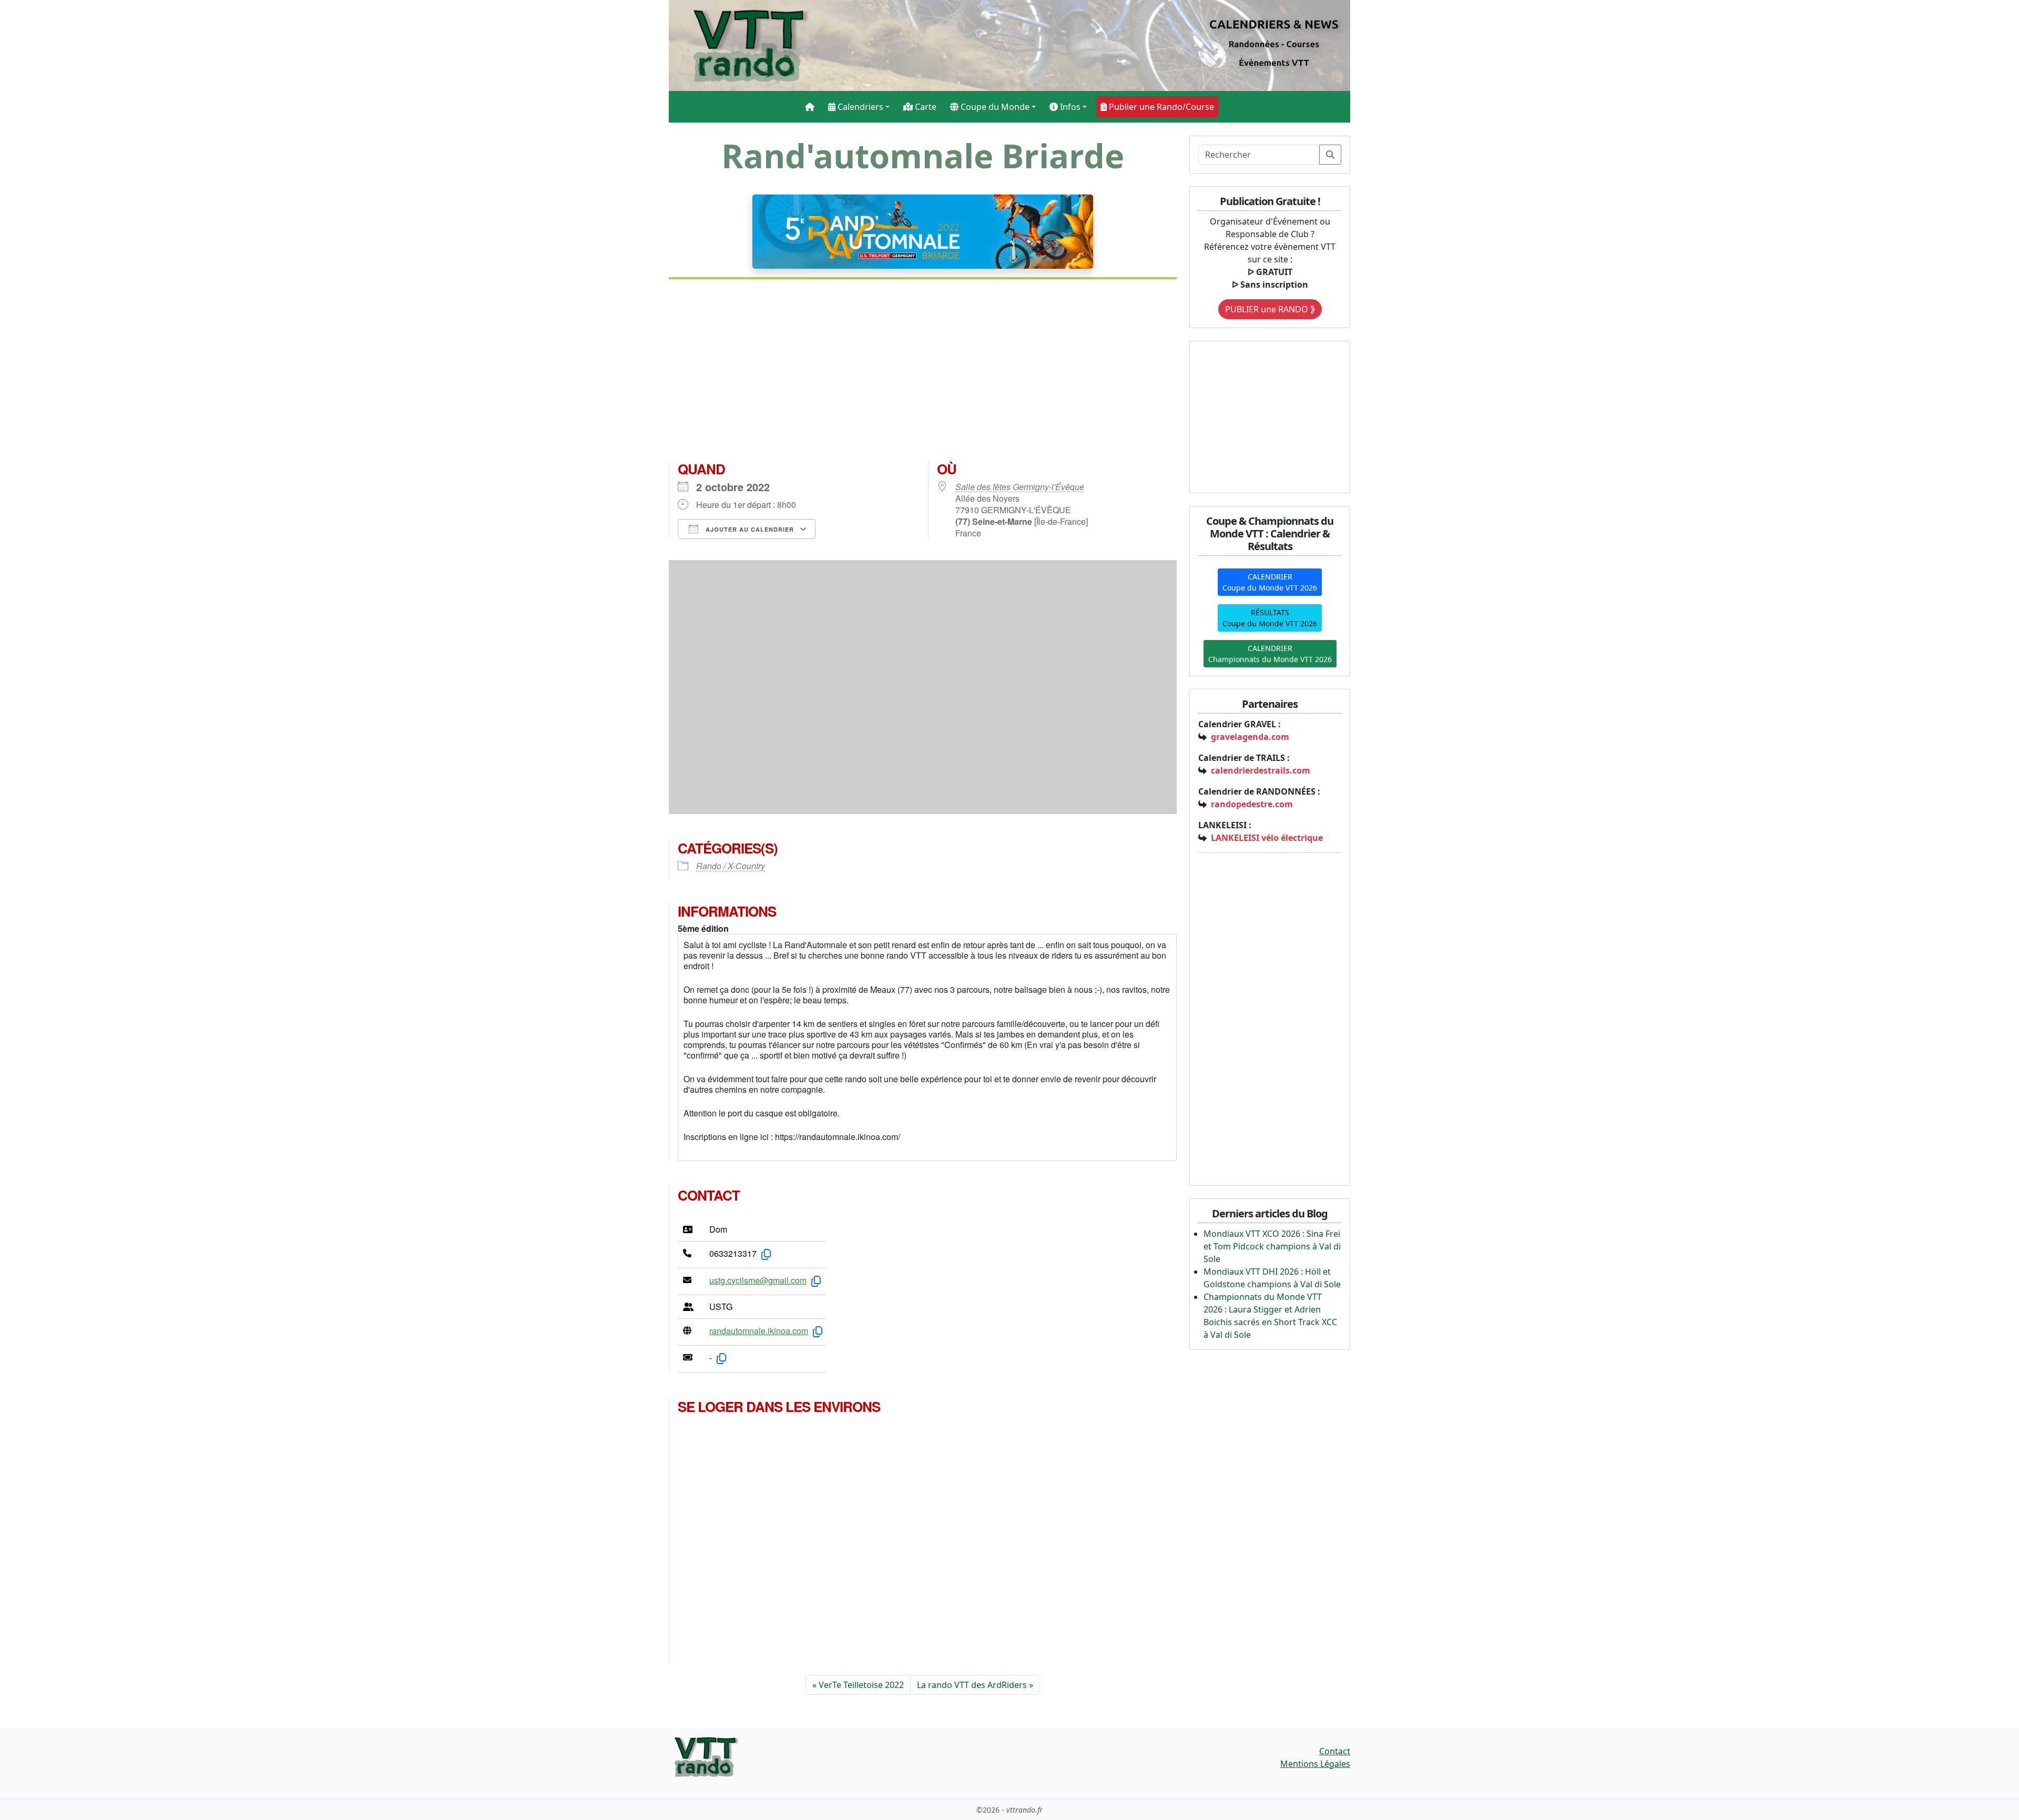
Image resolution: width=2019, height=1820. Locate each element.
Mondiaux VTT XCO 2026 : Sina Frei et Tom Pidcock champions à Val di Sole (1272, 1246)
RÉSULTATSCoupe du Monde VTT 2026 (1270, 618)
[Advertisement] (923, 374)
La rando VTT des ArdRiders (972, 1685)
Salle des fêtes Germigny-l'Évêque (1020, 487)
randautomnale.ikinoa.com (759, 1331)
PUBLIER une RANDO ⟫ (1270, 309)
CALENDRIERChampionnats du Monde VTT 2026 (1270, 654)
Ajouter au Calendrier (749, 529)
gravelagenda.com (1250, 737)
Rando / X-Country (731, 866)
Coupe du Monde (994, 107)
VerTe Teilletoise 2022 (861, 1685)
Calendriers (859, 107)
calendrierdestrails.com (1261, 770)
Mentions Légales (1315, 1764)
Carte (925, 107)
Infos (1069, 107)
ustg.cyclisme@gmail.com (758, 1280)
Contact (1335, 1751)
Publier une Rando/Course (1160, 107)
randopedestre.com (1252, 804)
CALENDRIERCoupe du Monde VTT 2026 (1270, 582)
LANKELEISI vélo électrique (1267, 838)
